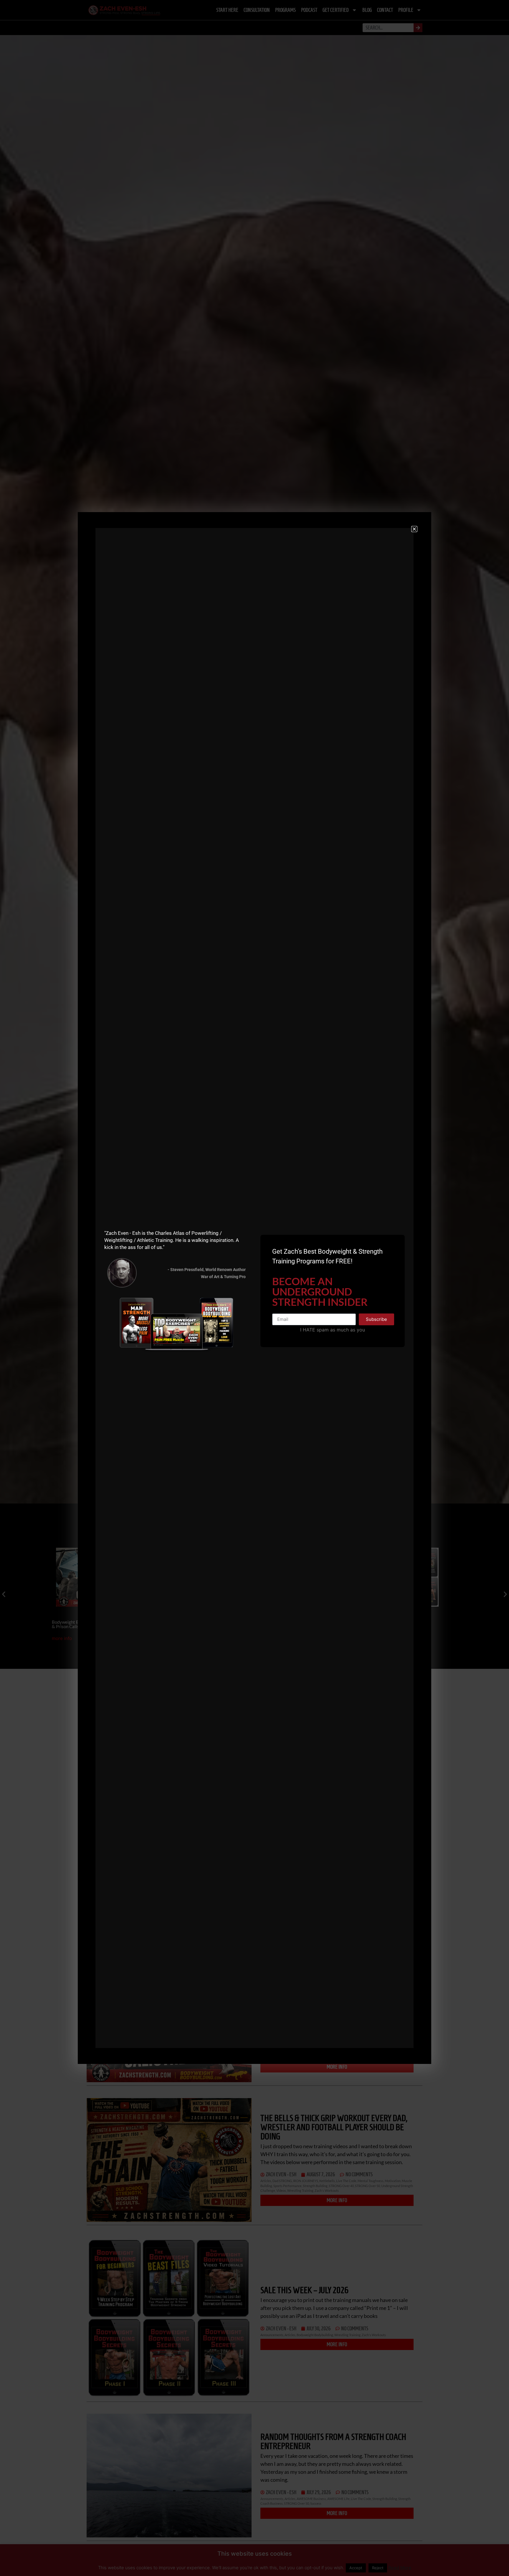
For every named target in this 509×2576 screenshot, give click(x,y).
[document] (254, 1288)
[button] (414, 529)
